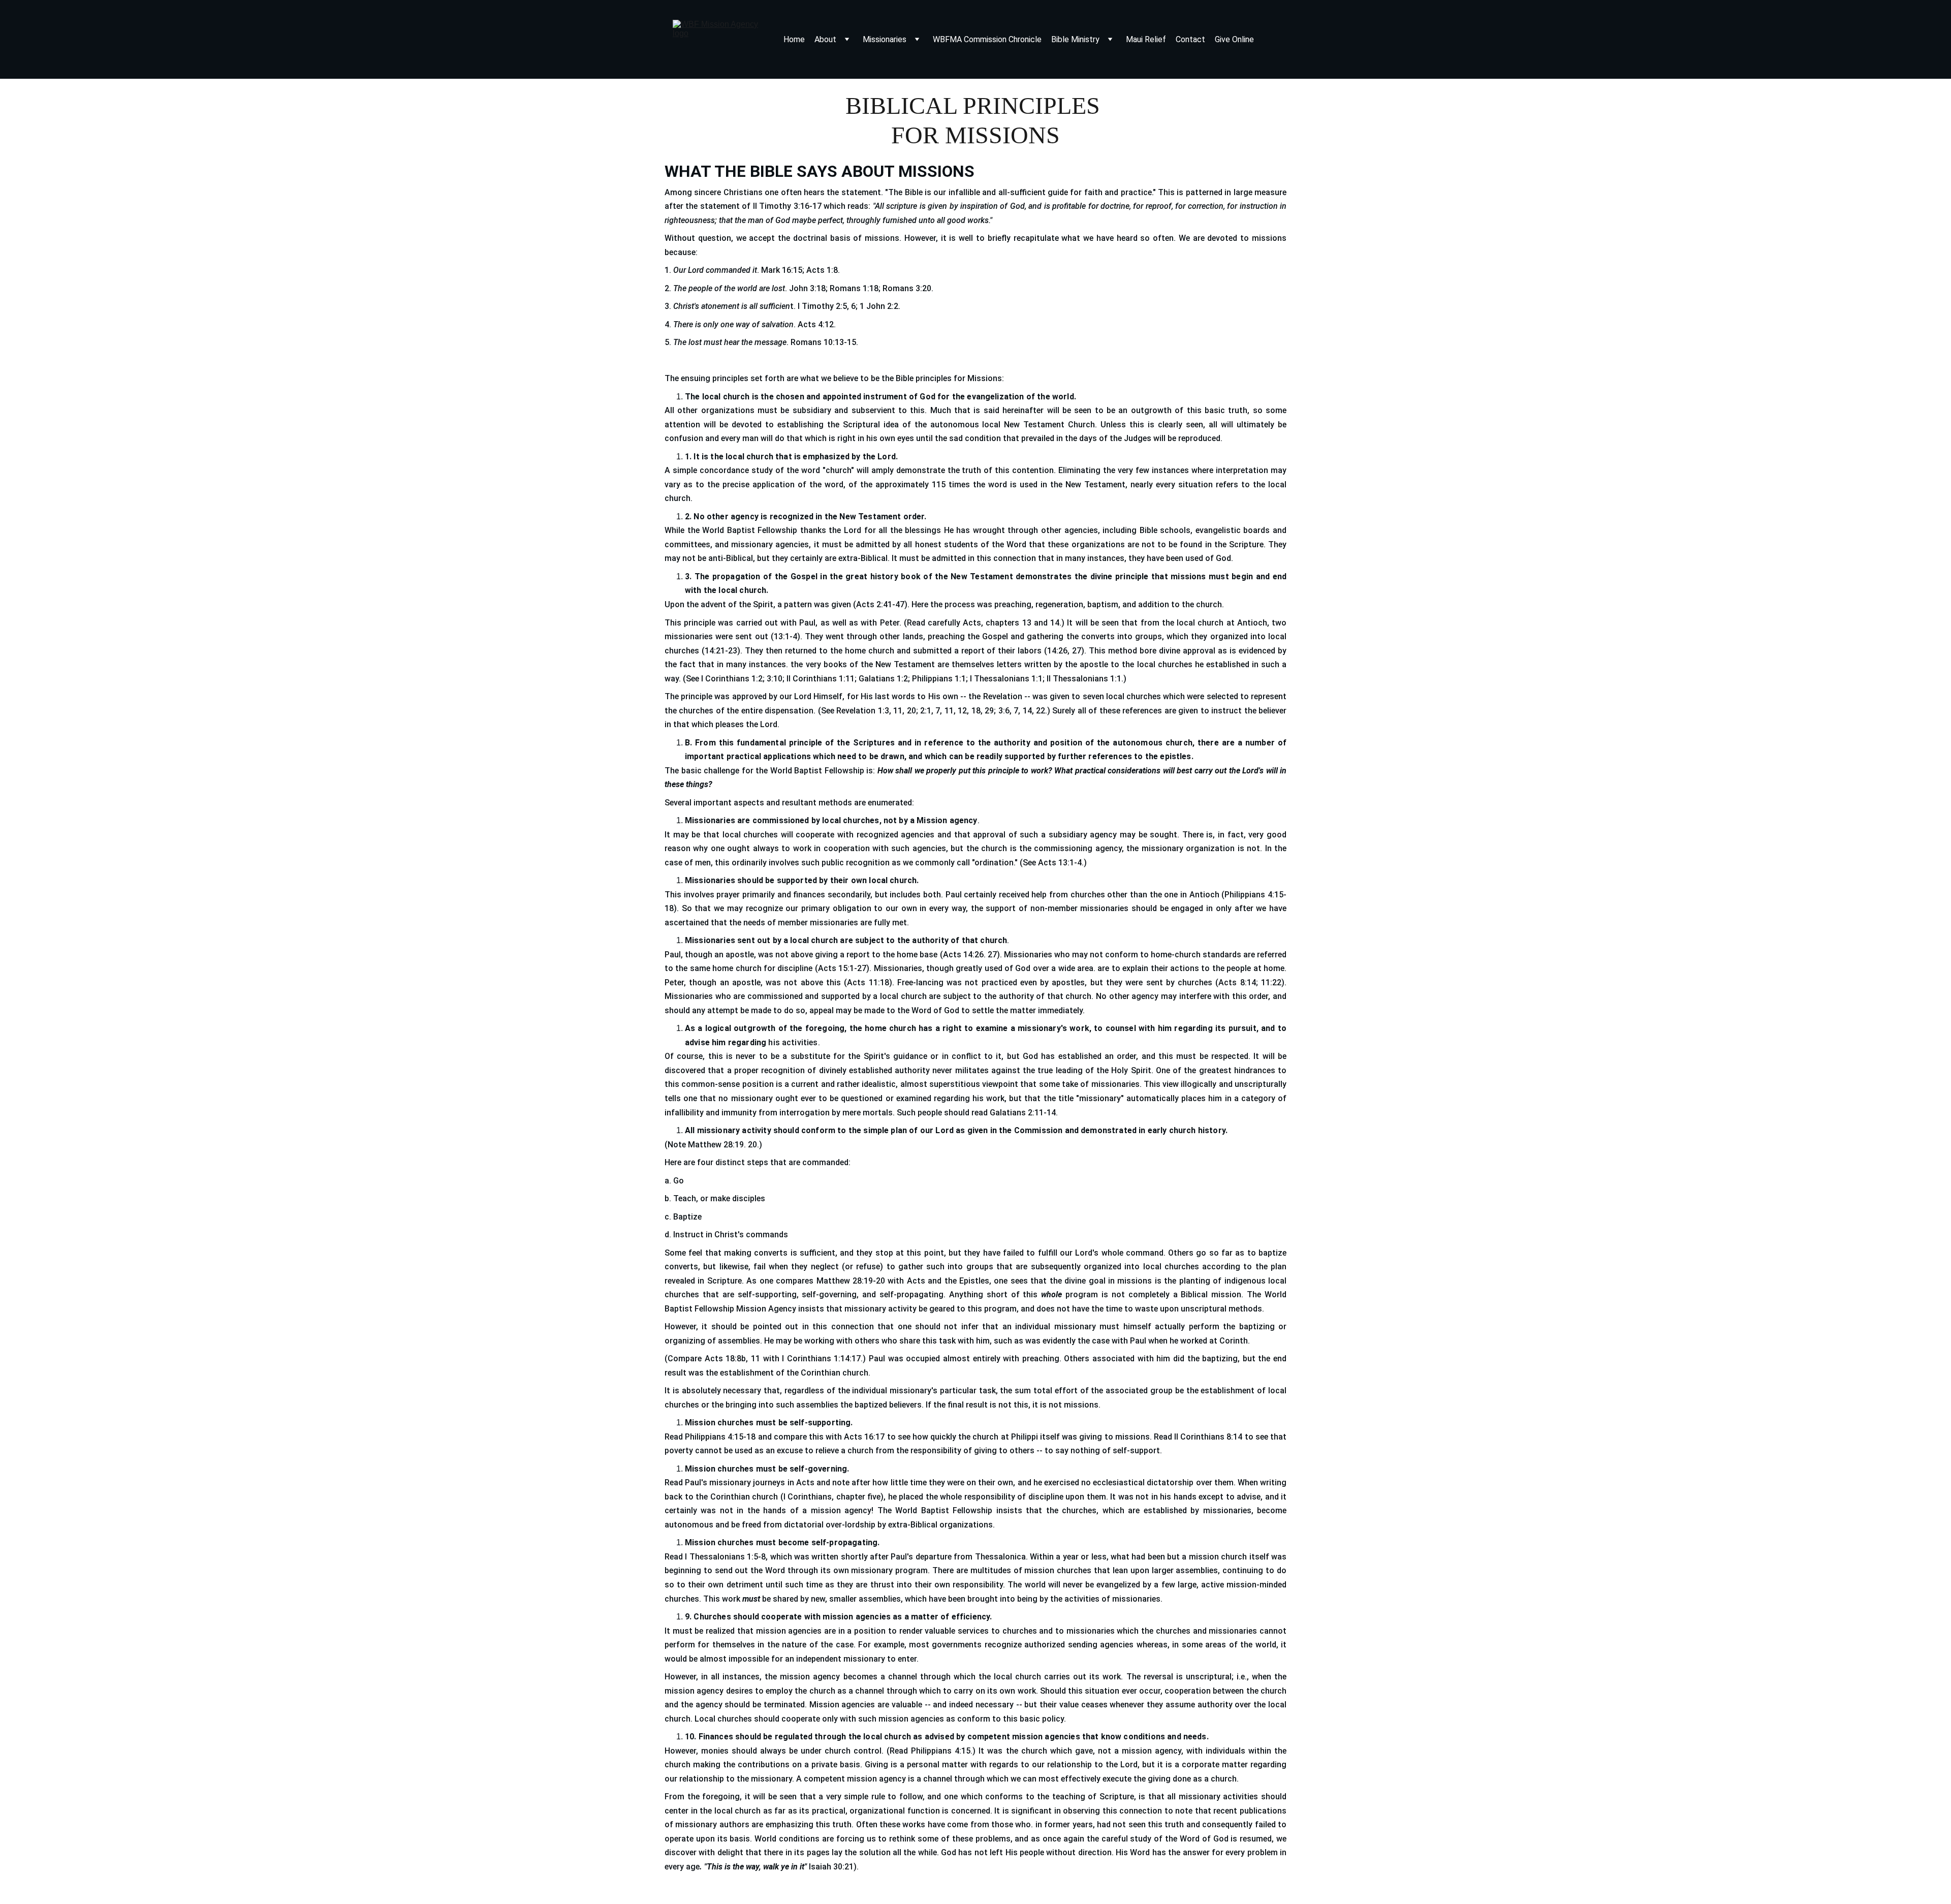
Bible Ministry (1075, 39)
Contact (1190, 39)
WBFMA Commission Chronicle (987, 39)
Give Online (1234, 39)
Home (794, 39)
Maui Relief (1146, 39)
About (825, 39)
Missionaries (885, 39)
